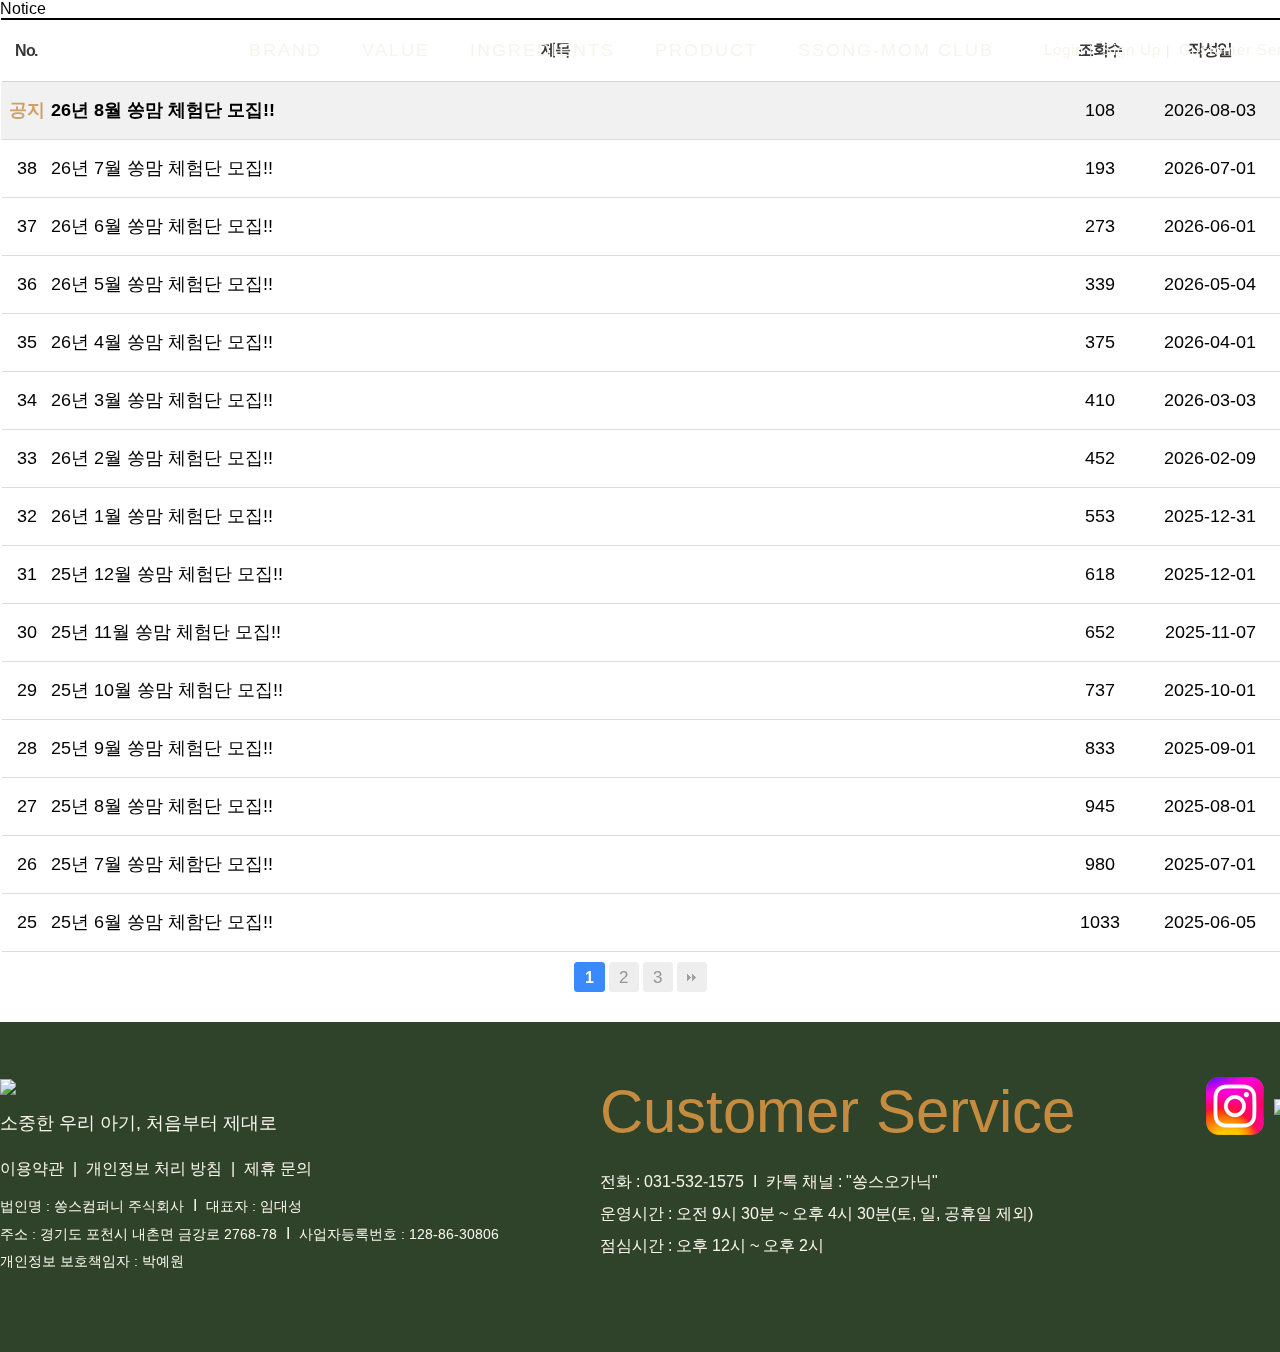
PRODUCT (706, 50)
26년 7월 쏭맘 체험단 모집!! (162, 168)
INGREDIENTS (542, 50)
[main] (125, 49)
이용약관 (34, 1168)
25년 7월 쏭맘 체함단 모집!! (162, 864)
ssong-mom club (896, 50)
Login (1064, 49)
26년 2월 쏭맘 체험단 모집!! (162, 458)
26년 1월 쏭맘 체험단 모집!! (162, 516)
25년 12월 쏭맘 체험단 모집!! (167, 574)
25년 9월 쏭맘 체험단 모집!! (162, 748)
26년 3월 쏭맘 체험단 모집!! (162, 400)
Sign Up (1131, 49)
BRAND (285, 50)
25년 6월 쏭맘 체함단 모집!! (162, 922)
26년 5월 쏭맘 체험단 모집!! (162, 284)
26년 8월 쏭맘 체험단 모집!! (163, 110)
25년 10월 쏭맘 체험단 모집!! (167, 690)
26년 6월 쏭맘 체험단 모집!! (162, 226)
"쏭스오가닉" (892, 1181)
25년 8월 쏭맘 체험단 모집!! (162, 806)
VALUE (396, 50)
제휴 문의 (280, 1168)
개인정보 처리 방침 (156, 1168)
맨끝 (692, 977)
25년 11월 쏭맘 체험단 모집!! (166, 632)
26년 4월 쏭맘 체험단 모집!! (162, 342)
